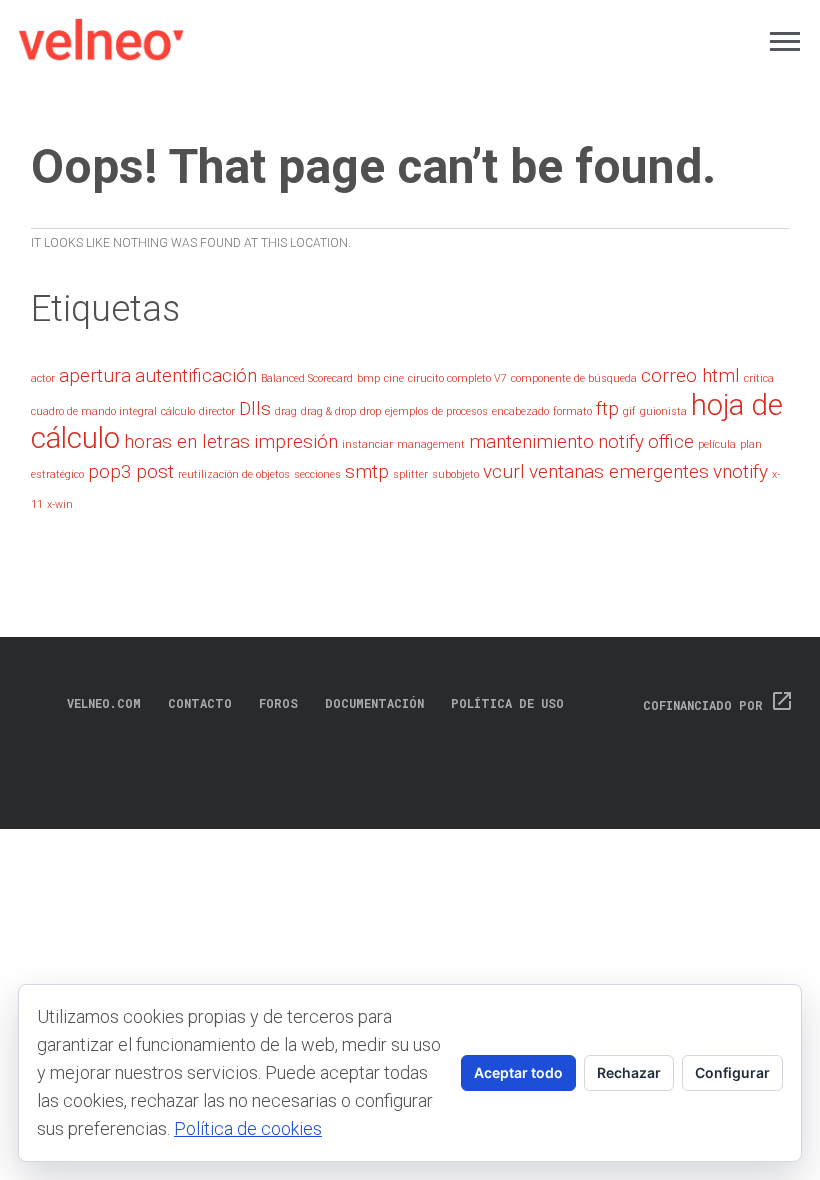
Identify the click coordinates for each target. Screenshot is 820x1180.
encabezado (520, 411)
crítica (759, 378)
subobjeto (455, 474)
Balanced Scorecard (307, 378)
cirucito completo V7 (457, 378)
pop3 (110, 471)
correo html (690, 375)
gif (629, 411)
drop (370, 411)
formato (572, 411)
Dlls (255, 408)
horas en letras (187, 441)
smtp (367, 471)
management (431, 444)
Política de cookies (248, 1128)
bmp (368, 378)
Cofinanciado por (718, 705)
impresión (296, 441)
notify (621, 441)
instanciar (367, 444)
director (217, 411)
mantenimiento (531, 441)
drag (286, 411)
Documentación (374, 703)
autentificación (196, 375)
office (671, 441)
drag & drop (328, 411)
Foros (278, 703)
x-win (60, 504)
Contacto (200, 703)
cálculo (178, 411)
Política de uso (507, 703)
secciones (317, 474)
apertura (95, 375)
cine (394, 378)
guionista (663, 411)
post (155, 471)
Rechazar (629, 1072)
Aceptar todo (518, 1072)
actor (43, 378)
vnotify (740, 471)
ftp (607, 408)
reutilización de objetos (234, 474)
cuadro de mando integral (94, 411)
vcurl (504, 471)
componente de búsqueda (574, 378)
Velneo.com (104, 703)
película (717, 444)
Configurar (732, 1072)
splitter (410, 474)
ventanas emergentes (619, 471)
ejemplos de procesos (436, 411)
